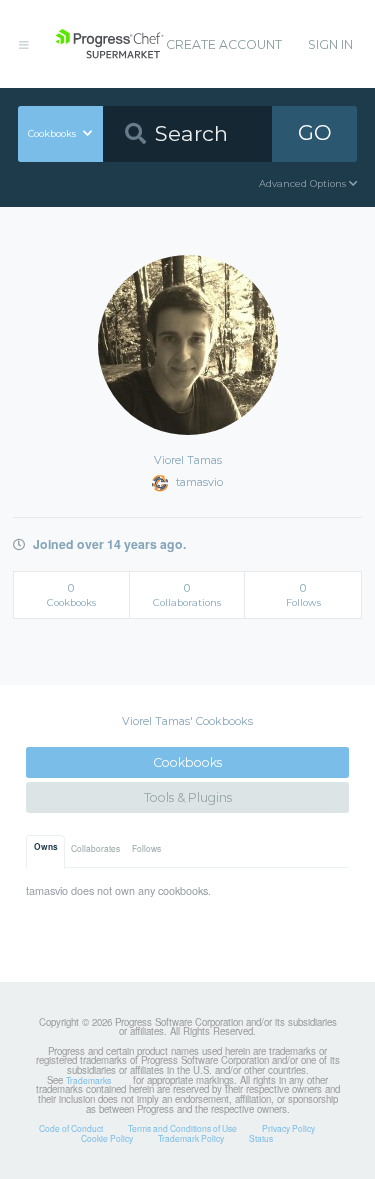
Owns (46, 847)
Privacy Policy (288, 1128)
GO (315, 132)
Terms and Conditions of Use (182, 1128)
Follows (146, 848)
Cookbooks (187, 762)
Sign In (330, 44)
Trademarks (88, 1080)
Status (261, 1138)
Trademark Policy (191, 1138)
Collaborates (95, 848)
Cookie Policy (107, 1138)
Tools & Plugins (188, 797)
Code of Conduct (71, 1128)
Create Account (224, 44)
